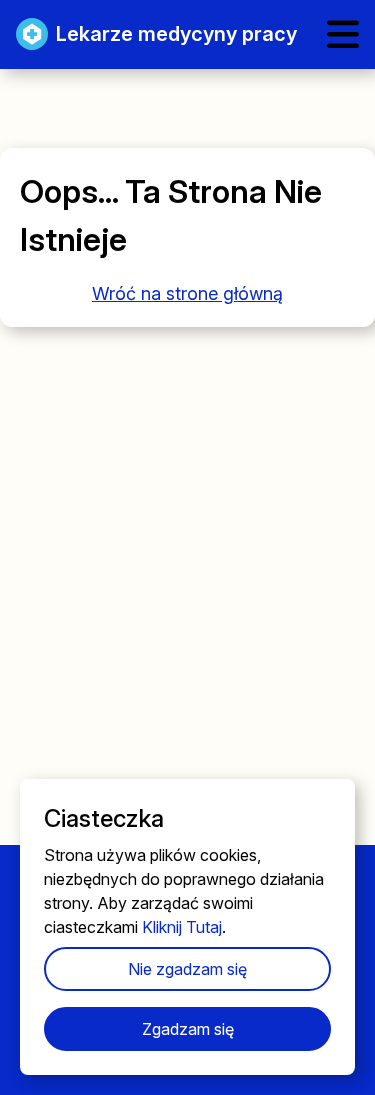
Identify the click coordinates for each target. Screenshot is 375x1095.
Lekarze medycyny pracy (176, 34)
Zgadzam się (188, 1029)
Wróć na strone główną (187, 293)
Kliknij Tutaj (182, 927)
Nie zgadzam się (187, 969)
